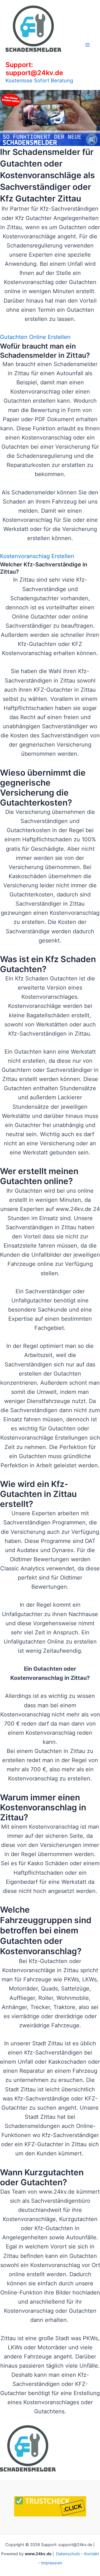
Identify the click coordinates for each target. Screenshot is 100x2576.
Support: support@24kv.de (34, 69)
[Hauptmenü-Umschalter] (87, 45)
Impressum (52, 2563)
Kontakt (92, 2554)
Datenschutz (68, 2554)
